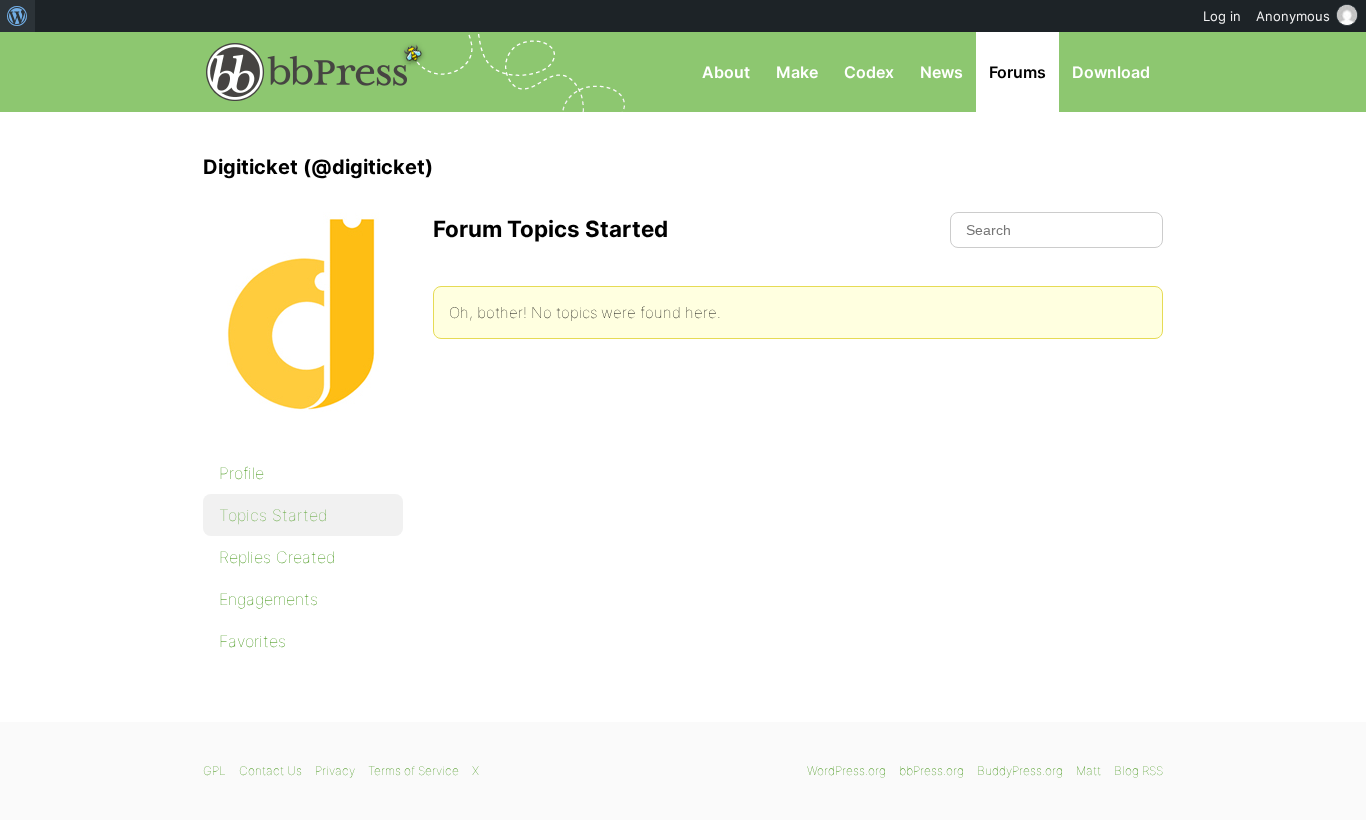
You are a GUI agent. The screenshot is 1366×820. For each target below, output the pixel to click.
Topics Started (273, 515)
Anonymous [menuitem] (1293, 16)
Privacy (335, 770)
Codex (869, 72)
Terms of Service (413, 770)
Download (1111, 72)
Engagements (268, 599)
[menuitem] (17, 16)
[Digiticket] (303, 426)
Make (797, 72)
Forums (1017, 72)
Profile (241, 473)
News (941, 72)
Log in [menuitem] (1222, 16)
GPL (214, 770)
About (726, 72)
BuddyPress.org (1020, 770)
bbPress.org (307, 72)
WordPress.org (846, 770)
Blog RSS (1138, 770)
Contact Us (270, 770)
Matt (1088, 770)
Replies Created (277, 557)
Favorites (252, 641)
